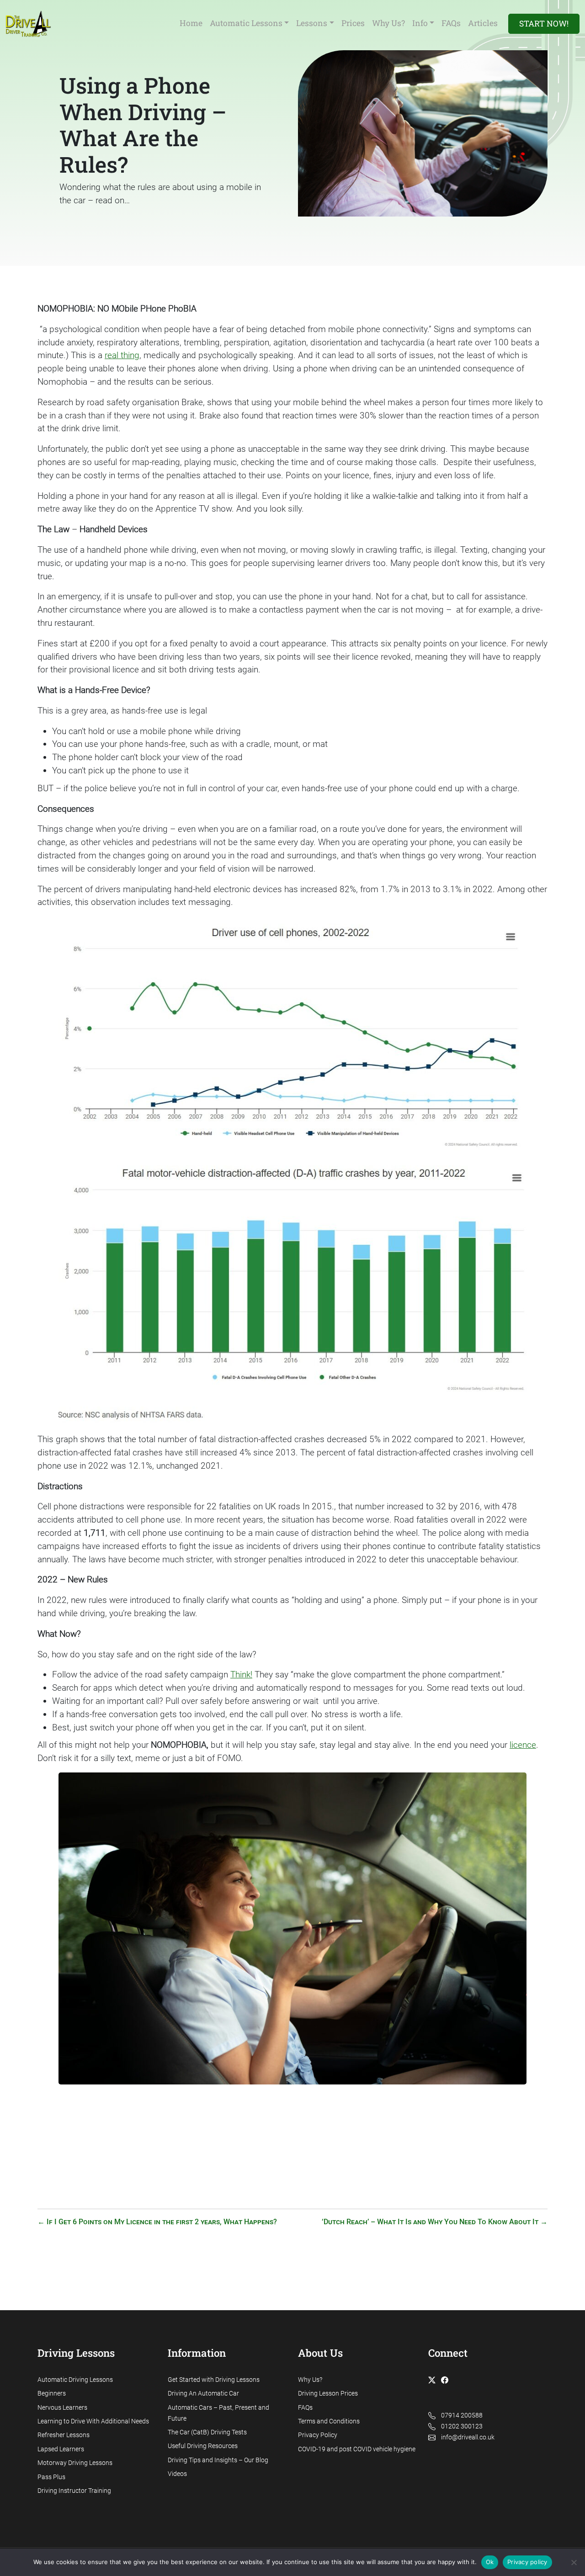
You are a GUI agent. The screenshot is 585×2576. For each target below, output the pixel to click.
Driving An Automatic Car (203, 2394)
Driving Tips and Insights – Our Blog (218, 2460)
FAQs (305, 2408)
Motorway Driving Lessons (75, 2463)
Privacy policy (527, 2562)
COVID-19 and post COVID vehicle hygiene (357, 2449)
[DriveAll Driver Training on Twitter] (434, 2380)
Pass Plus (51, 2477)
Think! (241, 1674)
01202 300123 (462, 2426)
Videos (177, 2474)
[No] (574, 2562)
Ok (490, 2562)
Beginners (52, 2394)
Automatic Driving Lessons (75, 2380)
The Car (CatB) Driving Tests (207, 2432)
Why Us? (310, 2380)
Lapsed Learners (61, 2449)
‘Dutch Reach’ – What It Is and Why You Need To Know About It (435, 2222)
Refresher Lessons (64, 2435)
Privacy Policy (318, 2435)
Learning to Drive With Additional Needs (93, 2421)
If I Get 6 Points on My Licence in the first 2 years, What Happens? (157, 2222)
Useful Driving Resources (203, 2446)
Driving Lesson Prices (328, 2394)
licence (523, 1745)
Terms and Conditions (329, 2421)
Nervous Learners (62, 2408)
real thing (122, 355)
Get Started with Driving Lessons (214, 2380)
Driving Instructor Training (74, 2491)
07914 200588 (462, 2415)
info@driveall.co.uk (468, 2437)
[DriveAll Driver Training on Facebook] (447, 2380)
